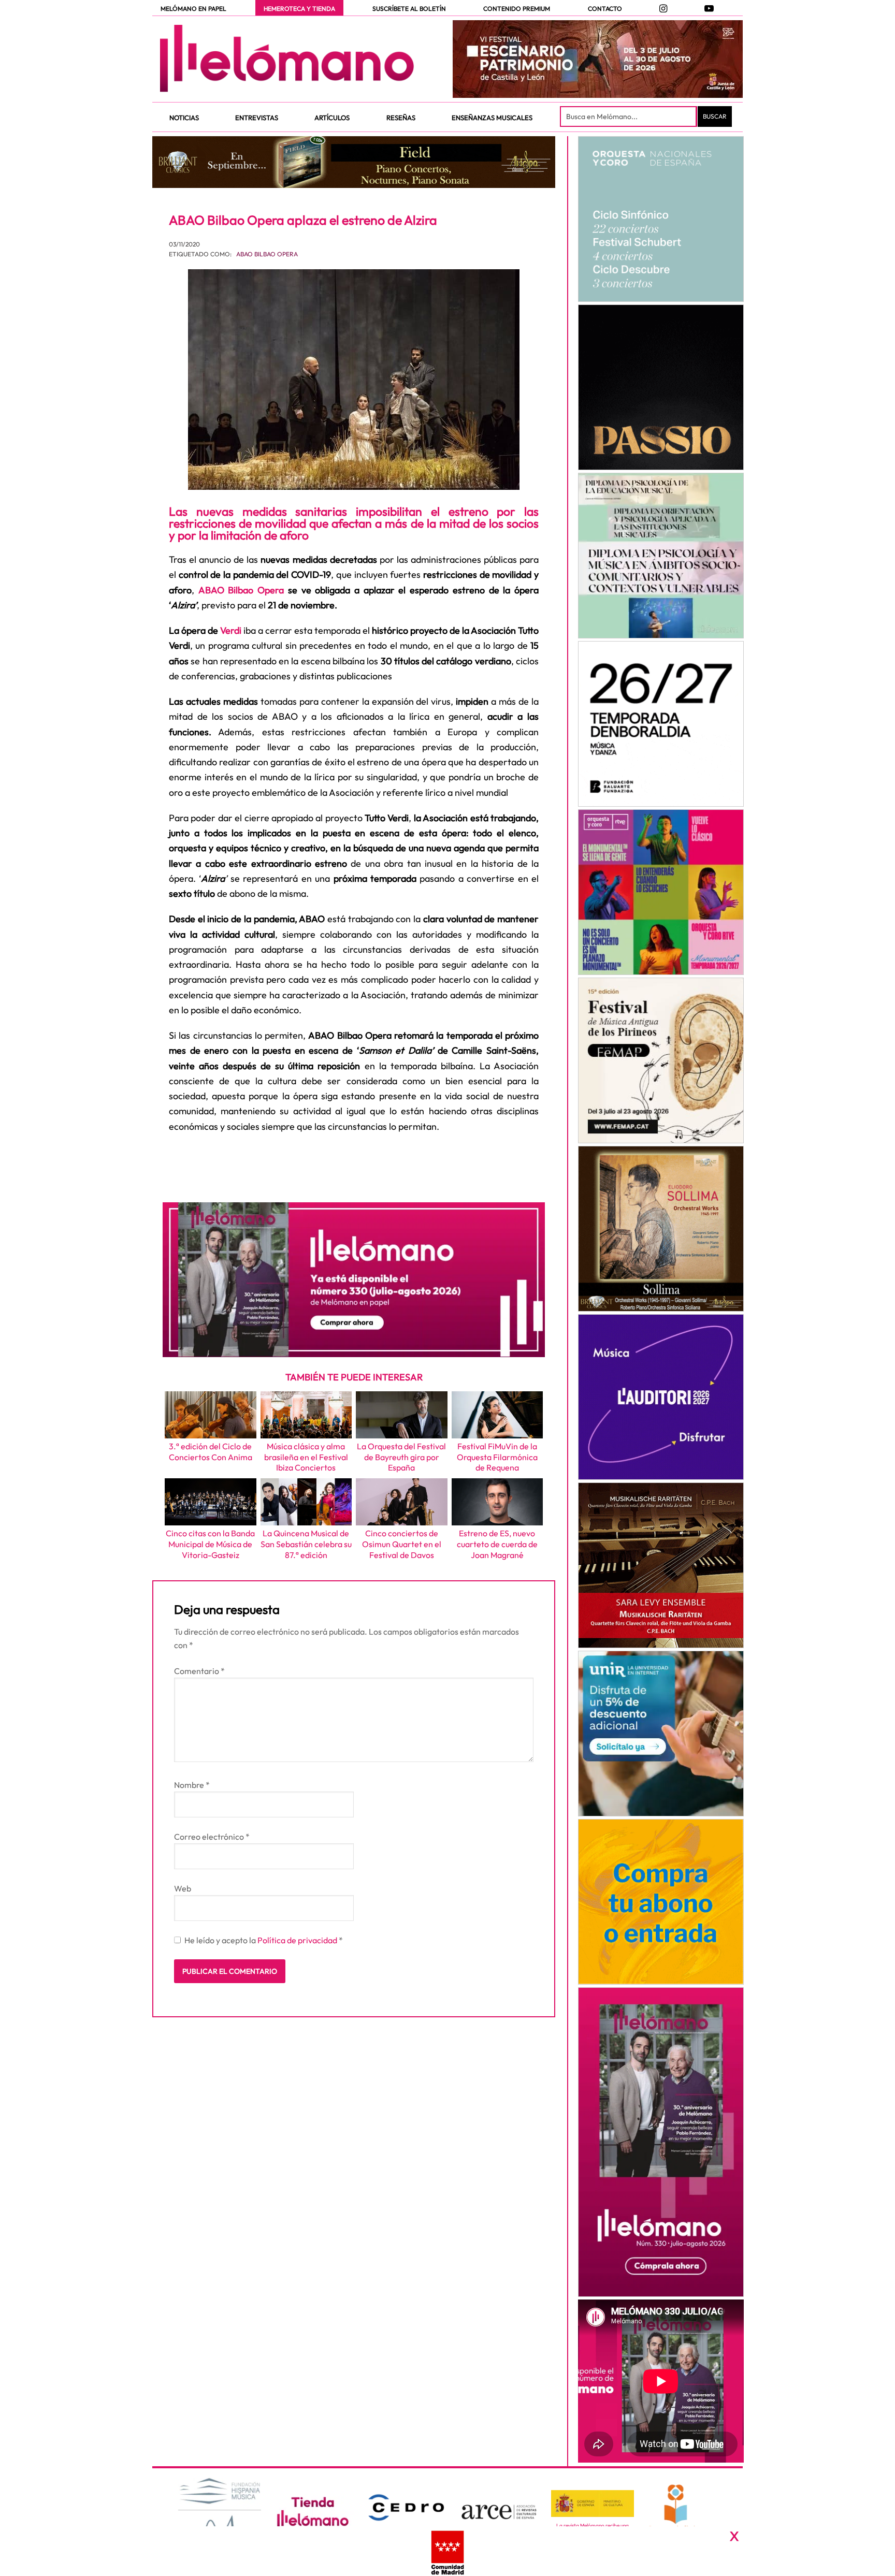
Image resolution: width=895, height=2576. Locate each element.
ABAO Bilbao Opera (267, 254)
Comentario (199, 1671)
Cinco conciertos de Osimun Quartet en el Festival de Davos (402, 1544)
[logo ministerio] (593, 2504)
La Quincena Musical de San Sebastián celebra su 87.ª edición (306, 1544)
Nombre (192, 1785)
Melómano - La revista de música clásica (287, 59)
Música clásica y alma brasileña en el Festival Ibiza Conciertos (306, 1457)
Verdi (231, 630)
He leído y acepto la (264, 1940)
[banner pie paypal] (447, 2551)
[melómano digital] (661, 219)
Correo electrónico (212, 1837)
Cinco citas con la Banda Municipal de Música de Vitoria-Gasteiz (210, 1544)
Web (183, 1888)
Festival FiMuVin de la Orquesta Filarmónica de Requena (497, 1457)
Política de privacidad (298, 1940)
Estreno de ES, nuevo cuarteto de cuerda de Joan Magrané (497, 1544)
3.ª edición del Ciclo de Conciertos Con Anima (211, 1452)
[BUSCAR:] (629, 117)
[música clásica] (661, 1734)
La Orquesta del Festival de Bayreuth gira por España (401, 1457)
